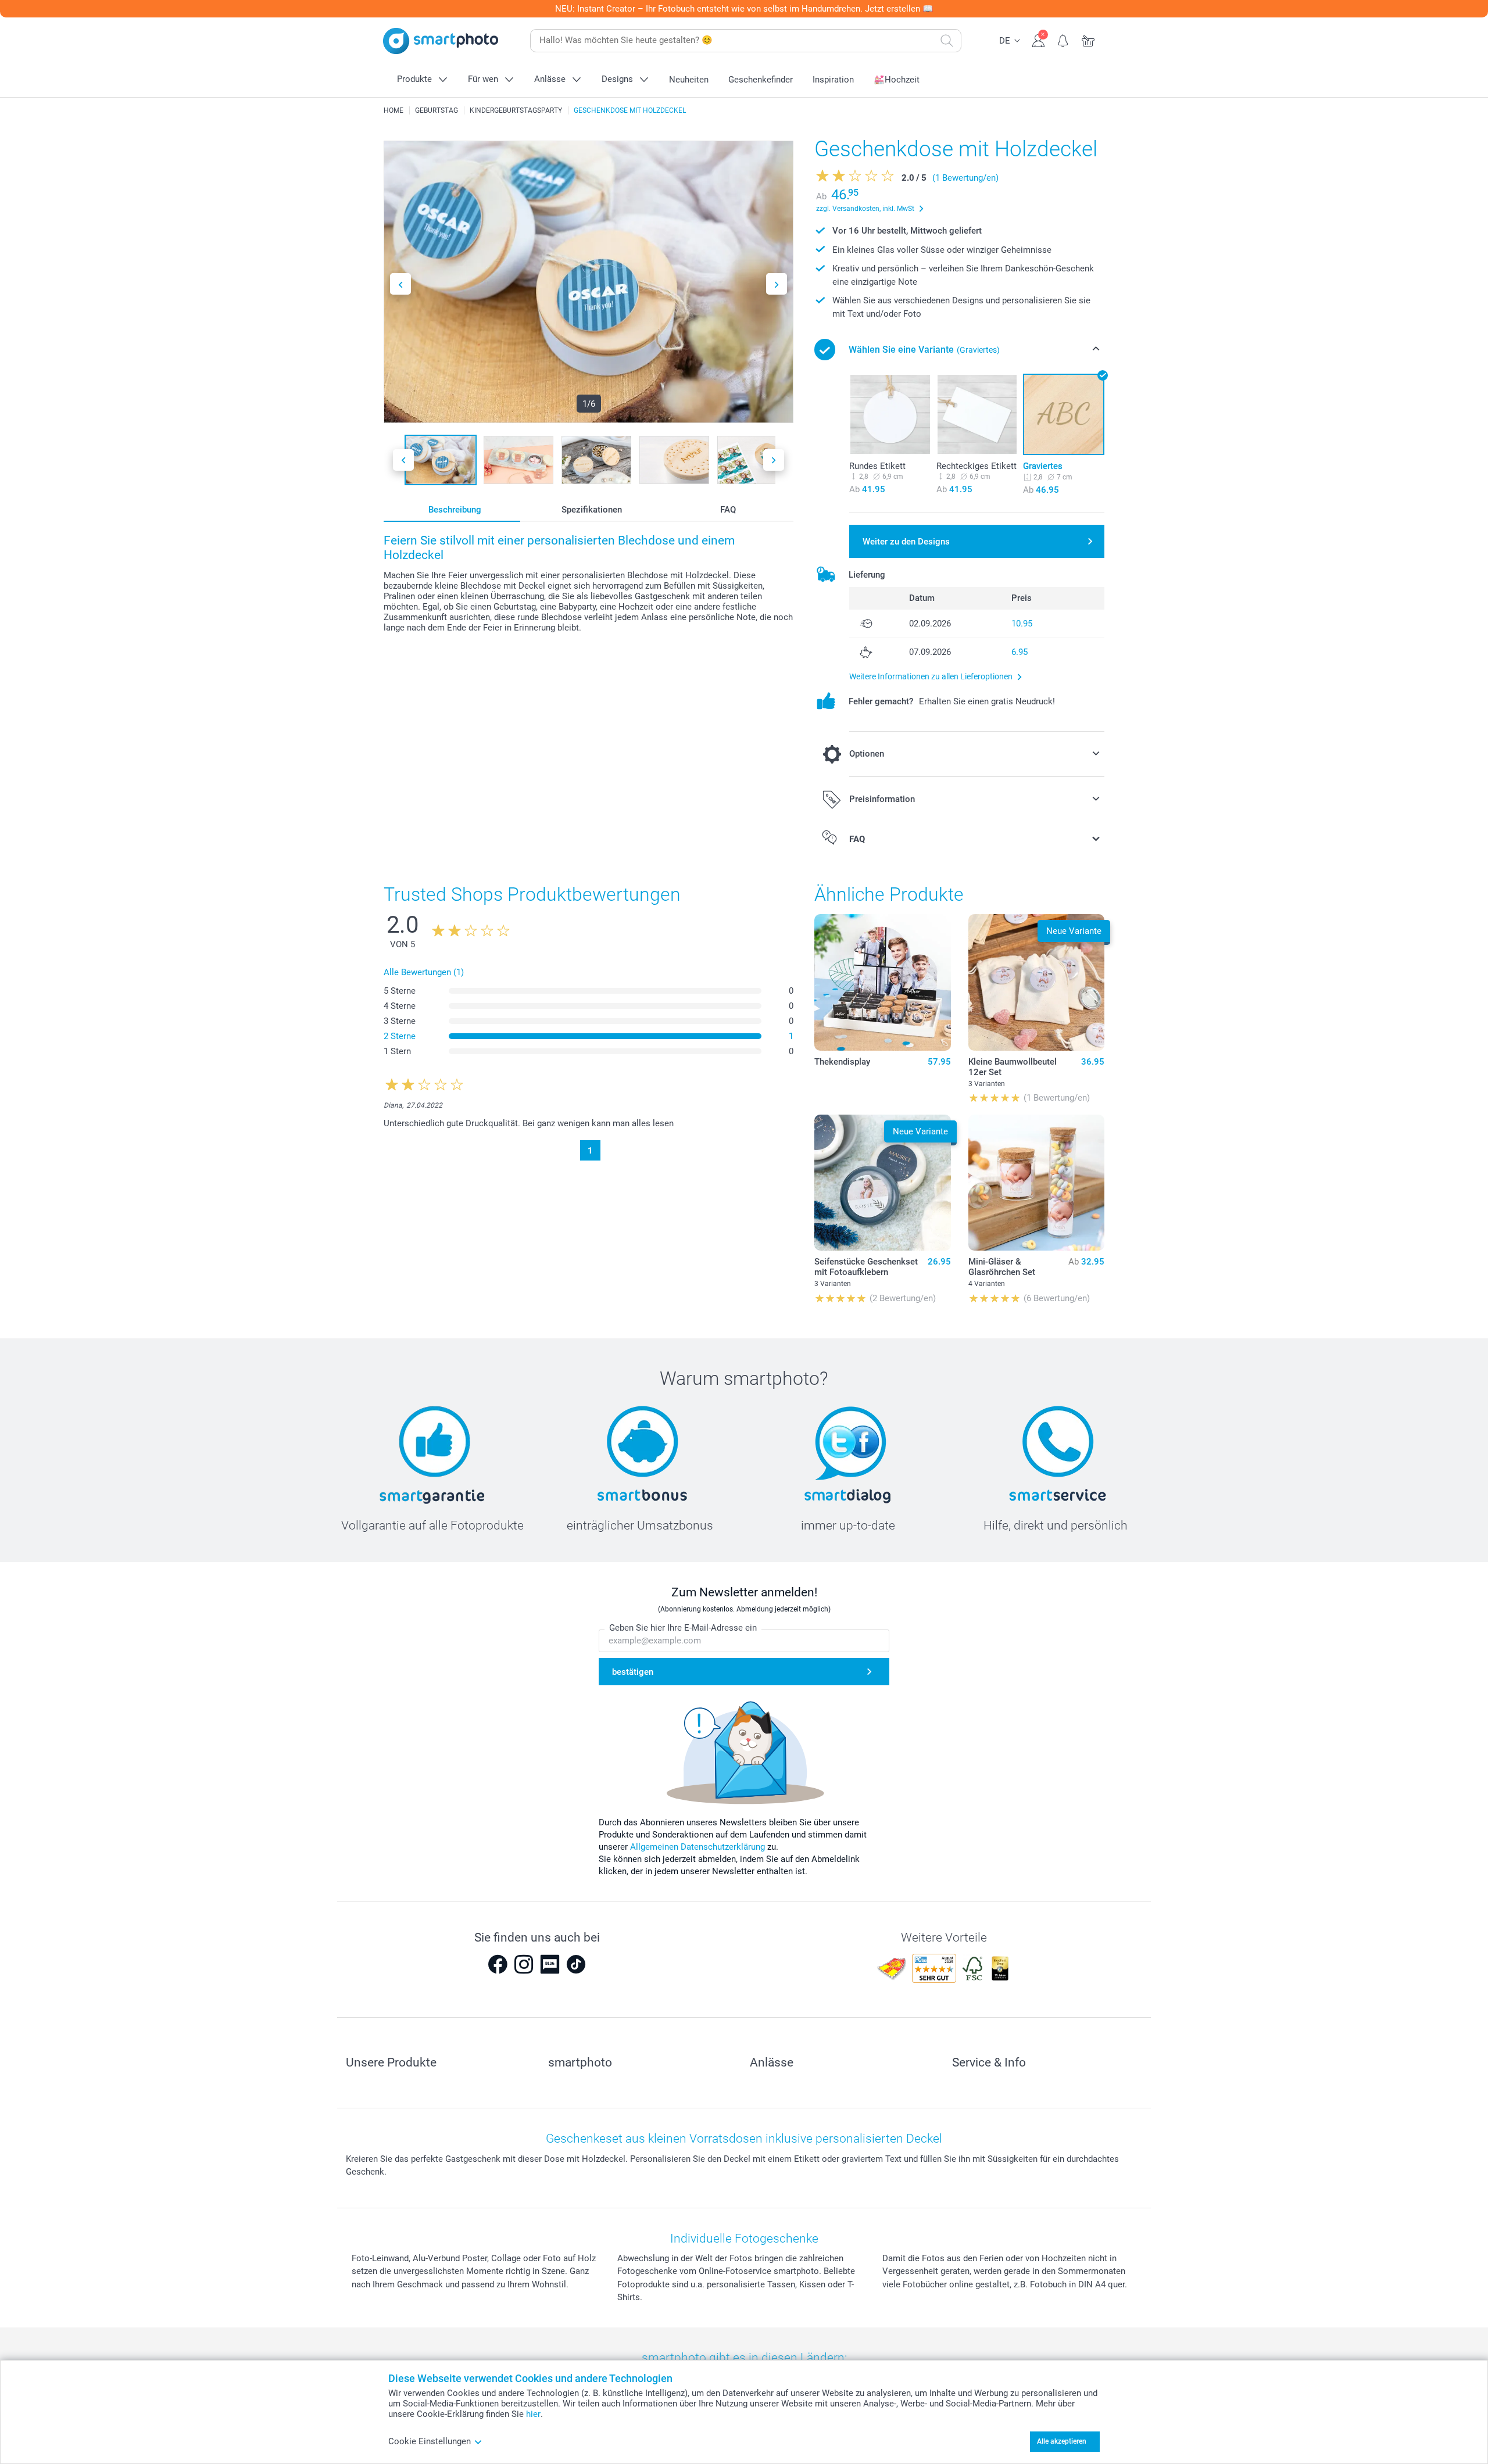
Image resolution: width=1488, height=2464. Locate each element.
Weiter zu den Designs (906, 542)
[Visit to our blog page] (550, 1964)
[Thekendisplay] (882, 982)
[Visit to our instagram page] (524, 1964)
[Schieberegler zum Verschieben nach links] (400, 284)
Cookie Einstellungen (430, 2441)
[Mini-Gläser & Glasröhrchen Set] (1036, 1183)
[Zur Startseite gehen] (441, 41)
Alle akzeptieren (1062, 2441)
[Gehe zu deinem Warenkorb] (1088, 40)
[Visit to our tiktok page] (576, 1964)
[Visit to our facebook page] (498, 1964)
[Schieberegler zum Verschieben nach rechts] (777, 284)
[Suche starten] (947, 41)
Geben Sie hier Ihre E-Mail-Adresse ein (683, 1628)
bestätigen (633, 1672)
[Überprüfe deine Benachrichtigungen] (1063, 40)
